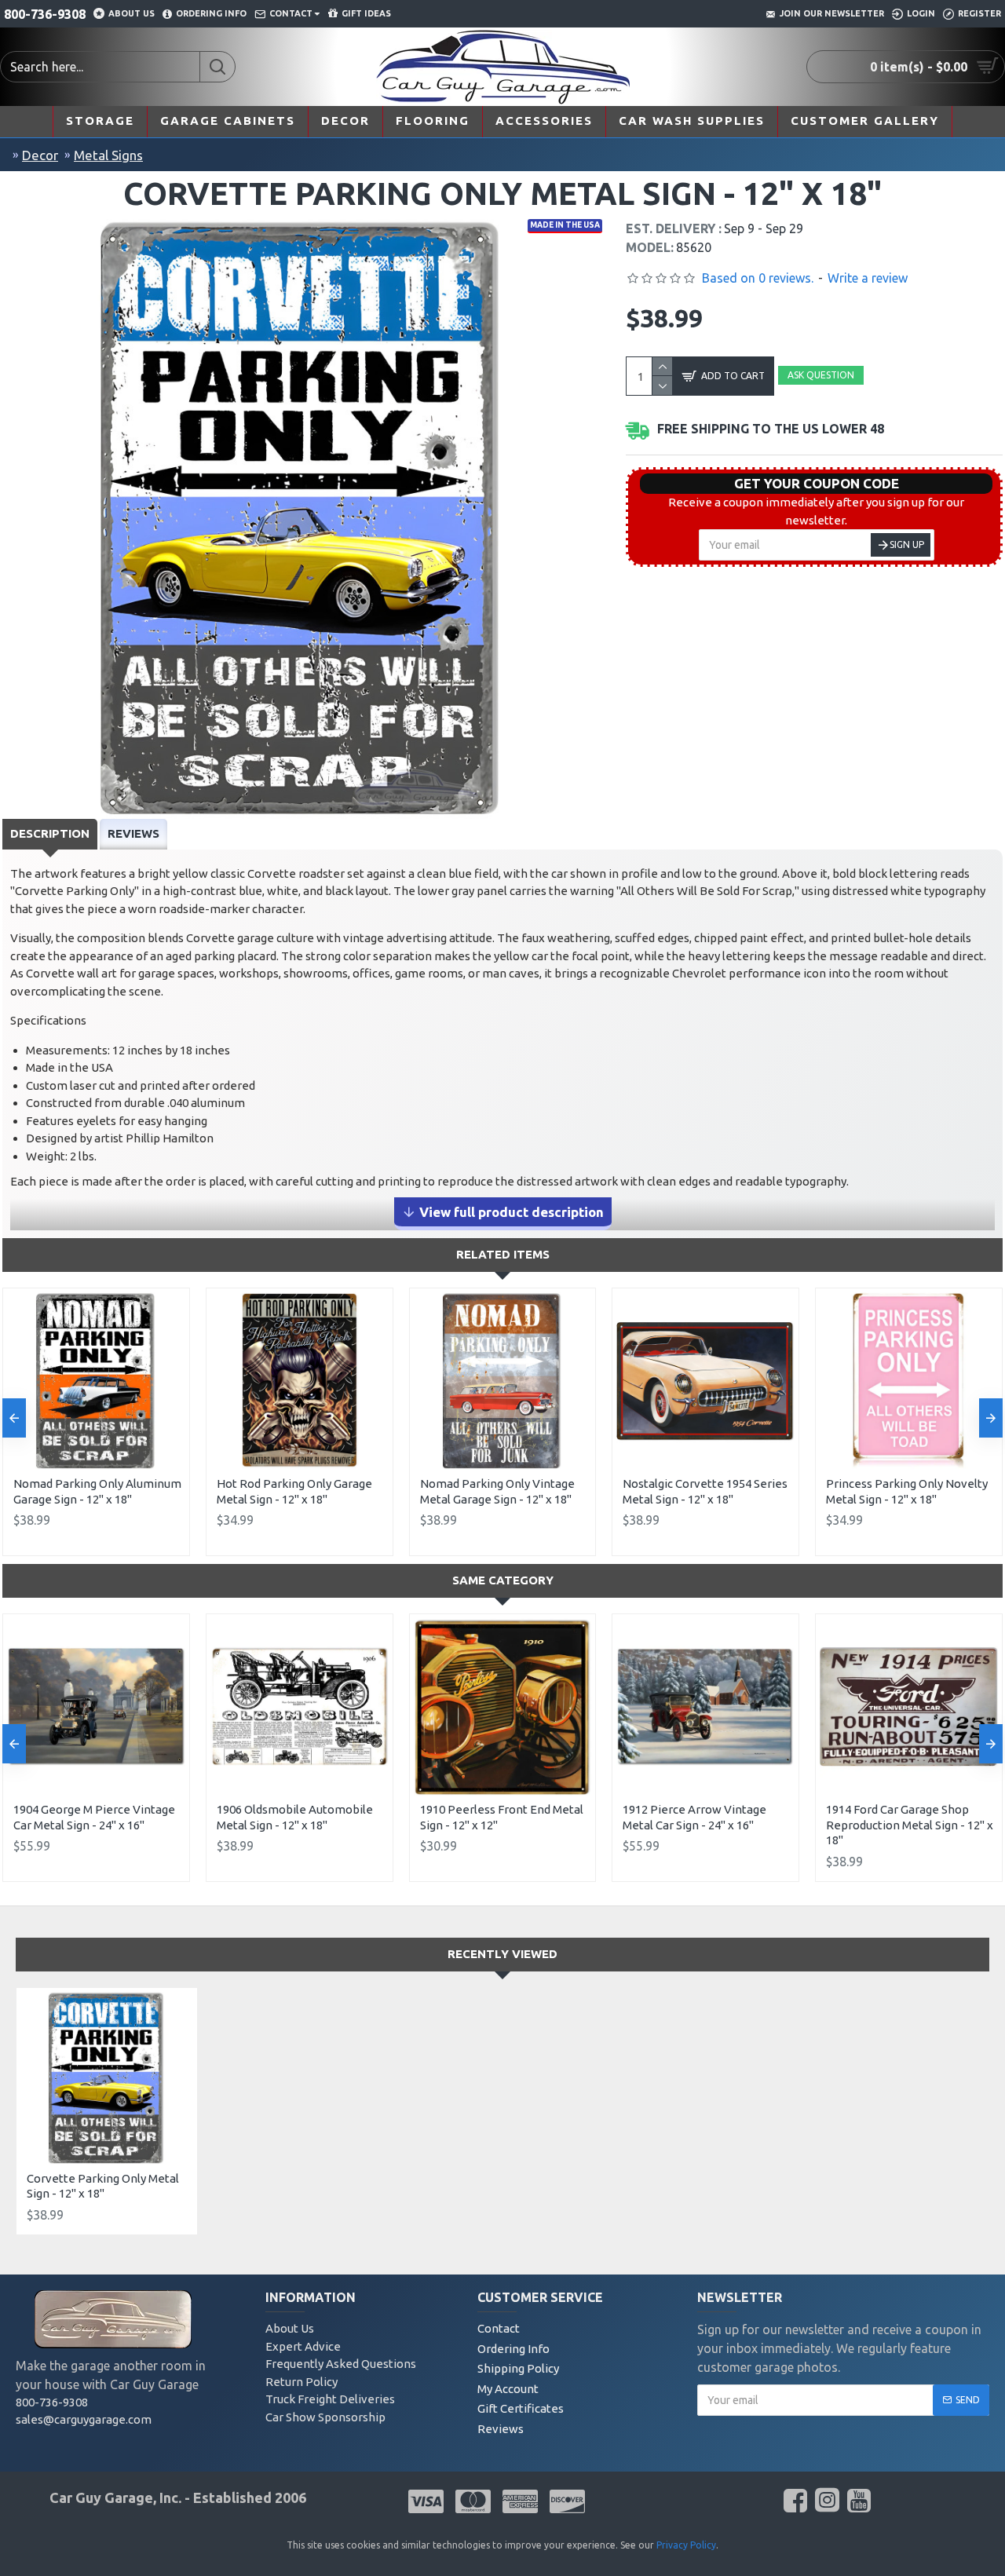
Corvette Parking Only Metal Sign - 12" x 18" (103, 2186)
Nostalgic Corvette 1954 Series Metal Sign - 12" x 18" (705, 1491)
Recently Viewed (502, 1954)
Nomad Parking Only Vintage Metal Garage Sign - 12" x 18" (497, 1491)
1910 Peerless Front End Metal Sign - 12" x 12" (502, 1817)
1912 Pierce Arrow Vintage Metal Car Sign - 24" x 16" (694, 1817)
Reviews (133, 833)
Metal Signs (108, 155)
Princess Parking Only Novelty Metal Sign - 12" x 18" (907, 1491)
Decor (40, 155)
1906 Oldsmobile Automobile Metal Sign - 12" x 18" (295, 1817)
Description (50, 833)
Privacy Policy (686, 2545)
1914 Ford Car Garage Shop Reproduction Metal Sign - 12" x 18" (910, 1825)
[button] (14, 1418)
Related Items (503, 1254)
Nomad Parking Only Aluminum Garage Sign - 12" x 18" (97, 1491)
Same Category (503, 1580)
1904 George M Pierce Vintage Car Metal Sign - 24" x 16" (94, 1817)
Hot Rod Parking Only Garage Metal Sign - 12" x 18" (294, 1491)
